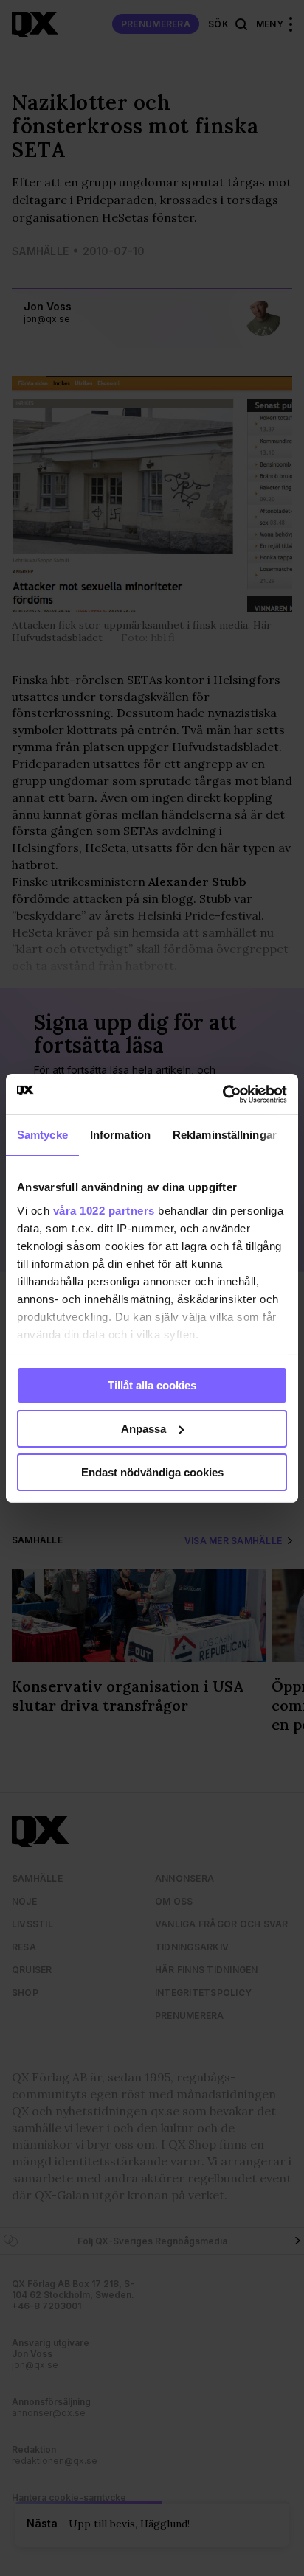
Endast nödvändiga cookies (152, 1472)
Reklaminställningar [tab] (225, 1135)
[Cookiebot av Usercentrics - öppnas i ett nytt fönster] (222, 1094)
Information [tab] (120, 1135)
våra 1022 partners (104, 1210)
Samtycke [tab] (42, 1135)
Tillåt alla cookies (152, 1385)
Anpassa (144, 1429)
